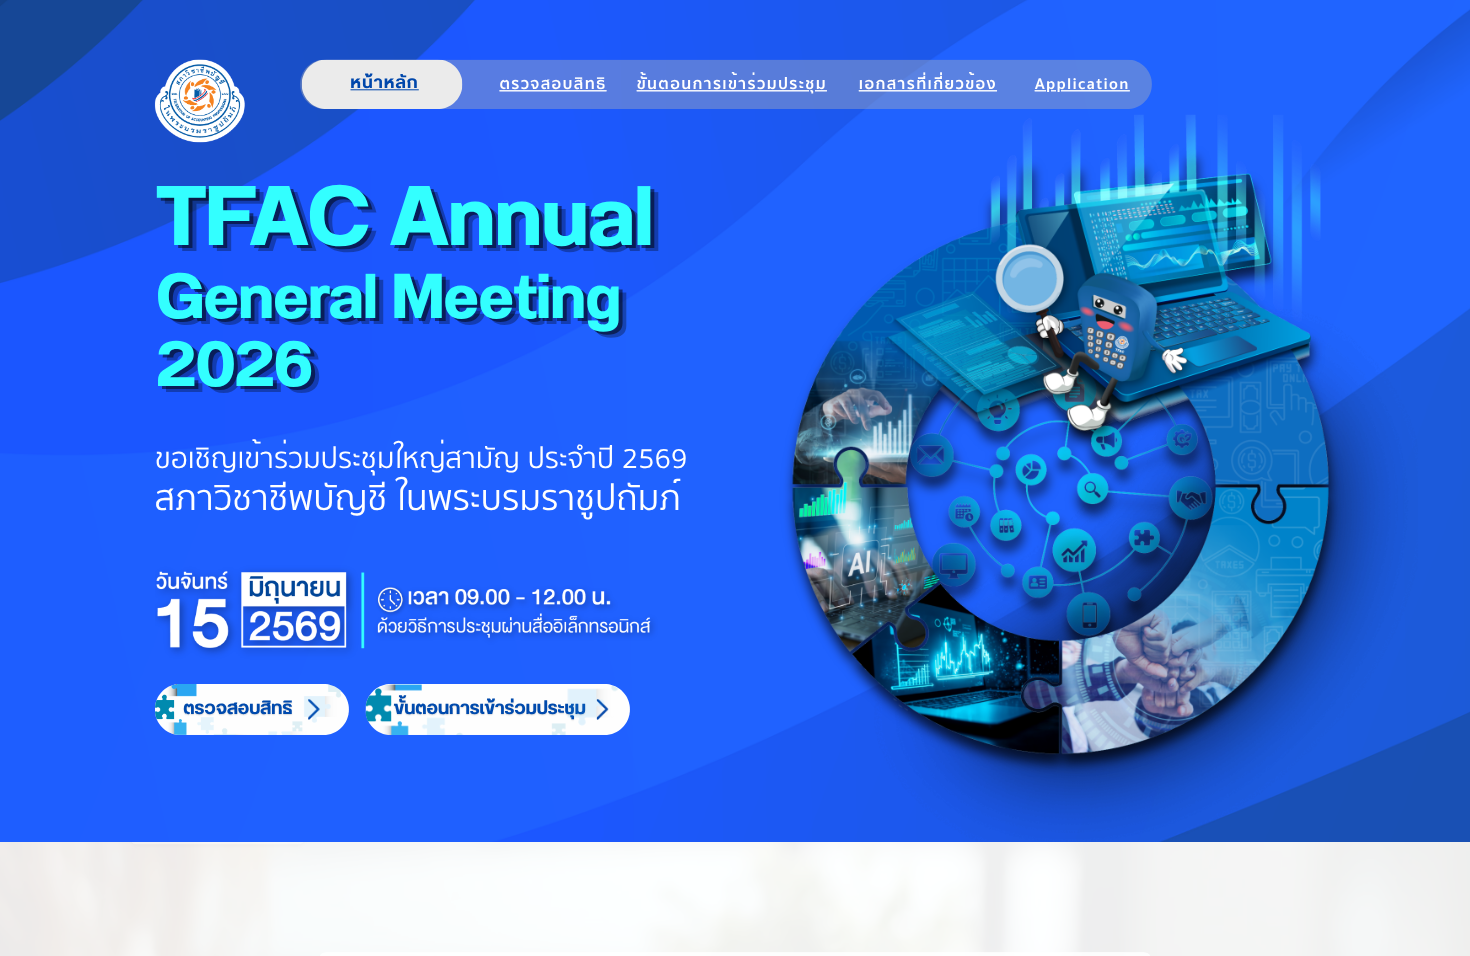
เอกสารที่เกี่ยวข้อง (928, 84)
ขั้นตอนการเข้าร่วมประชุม (732, 84)
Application (1082, 84)
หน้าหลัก (385, 84)
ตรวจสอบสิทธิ (552, 84)
